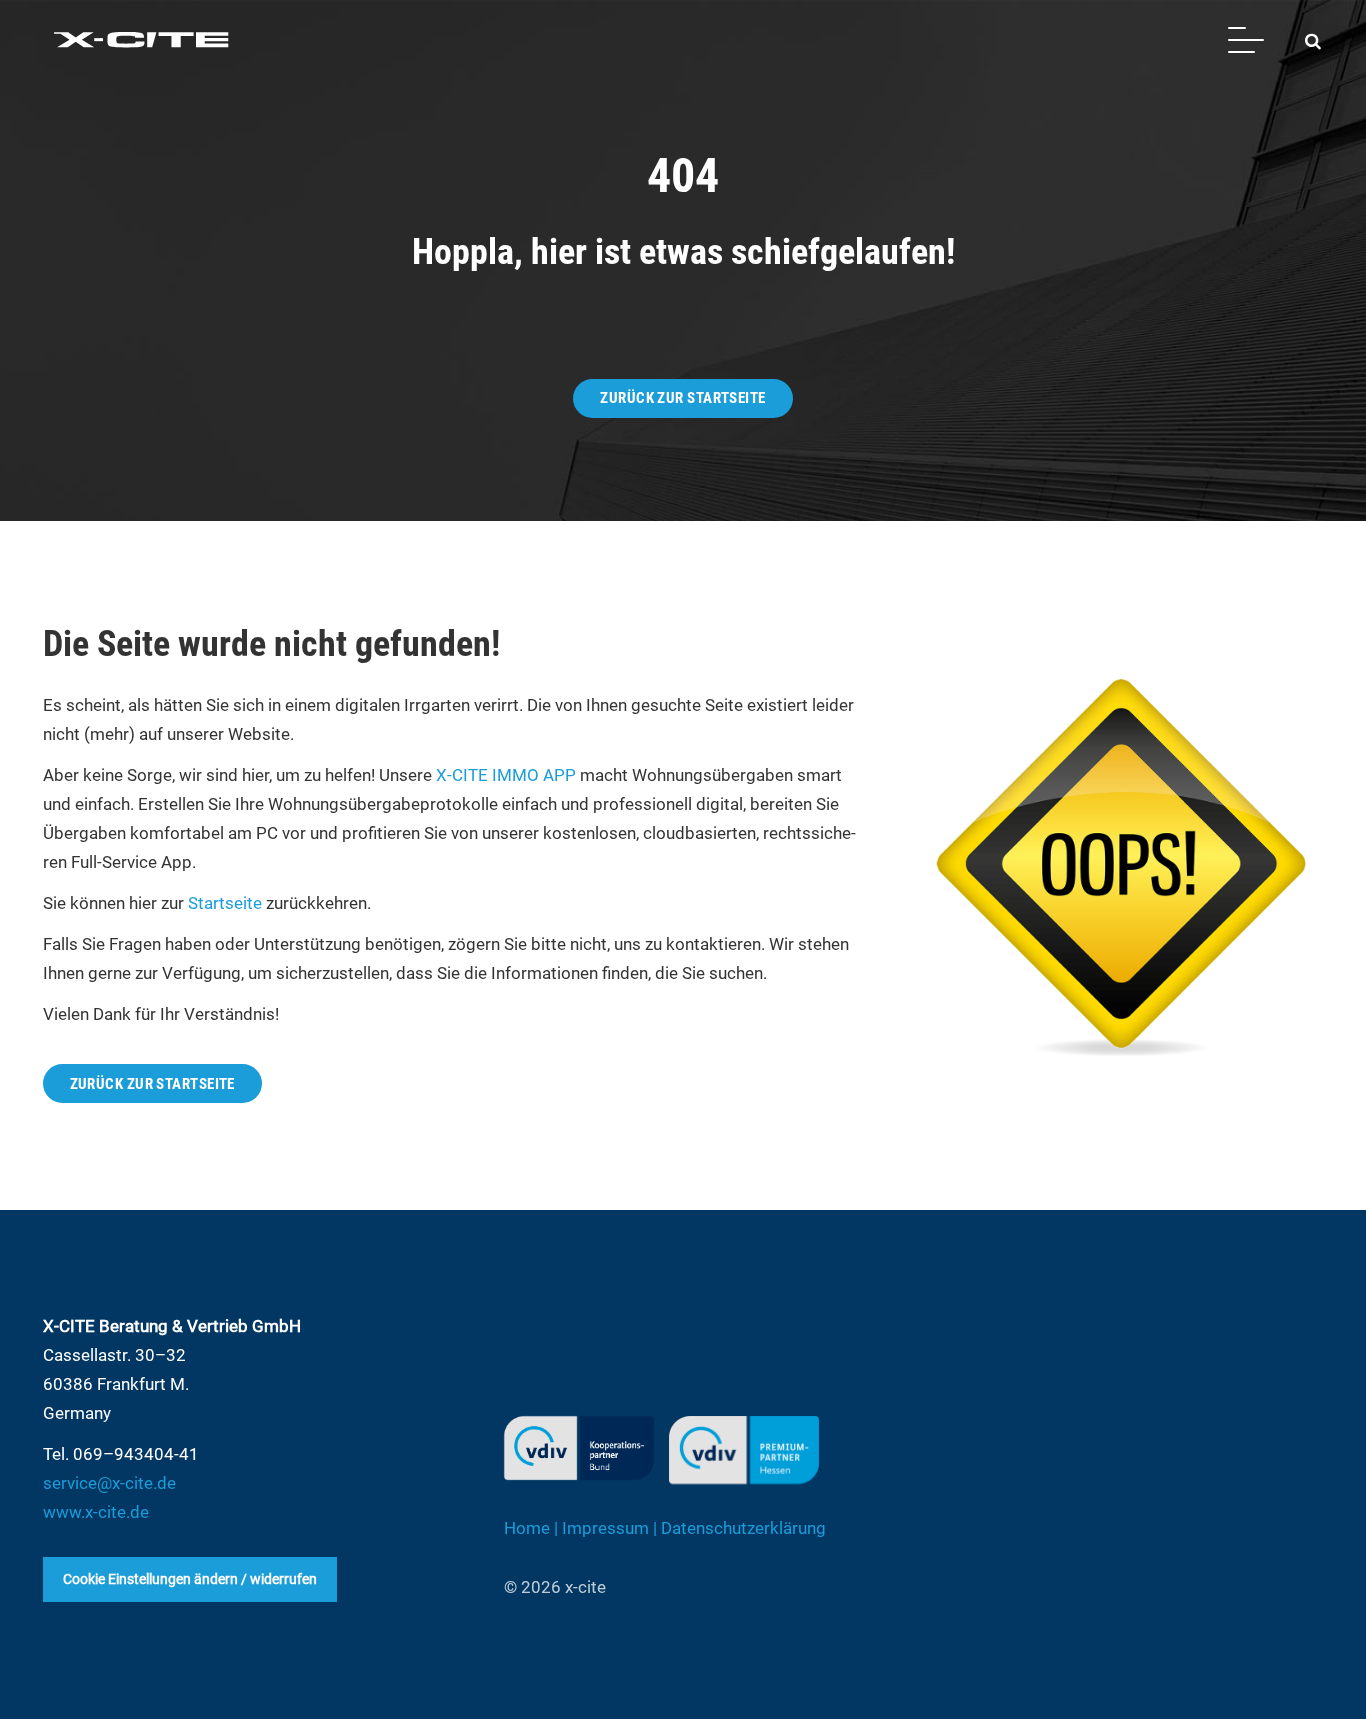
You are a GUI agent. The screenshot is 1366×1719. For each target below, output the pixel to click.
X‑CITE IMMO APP (506, 775)
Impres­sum (605, 1528)
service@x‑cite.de (109, 1483)
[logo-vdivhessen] (744, 1450)
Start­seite (225, 903)
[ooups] (1119, 865)
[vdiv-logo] (579, 1448)
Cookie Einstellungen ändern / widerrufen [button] (190, 1579)
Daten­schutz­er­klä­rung (743, 1528)
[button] (1245, 40)
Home (527, 1528)
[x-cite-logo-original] (142, 40)
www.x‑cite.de (96, 1512)
